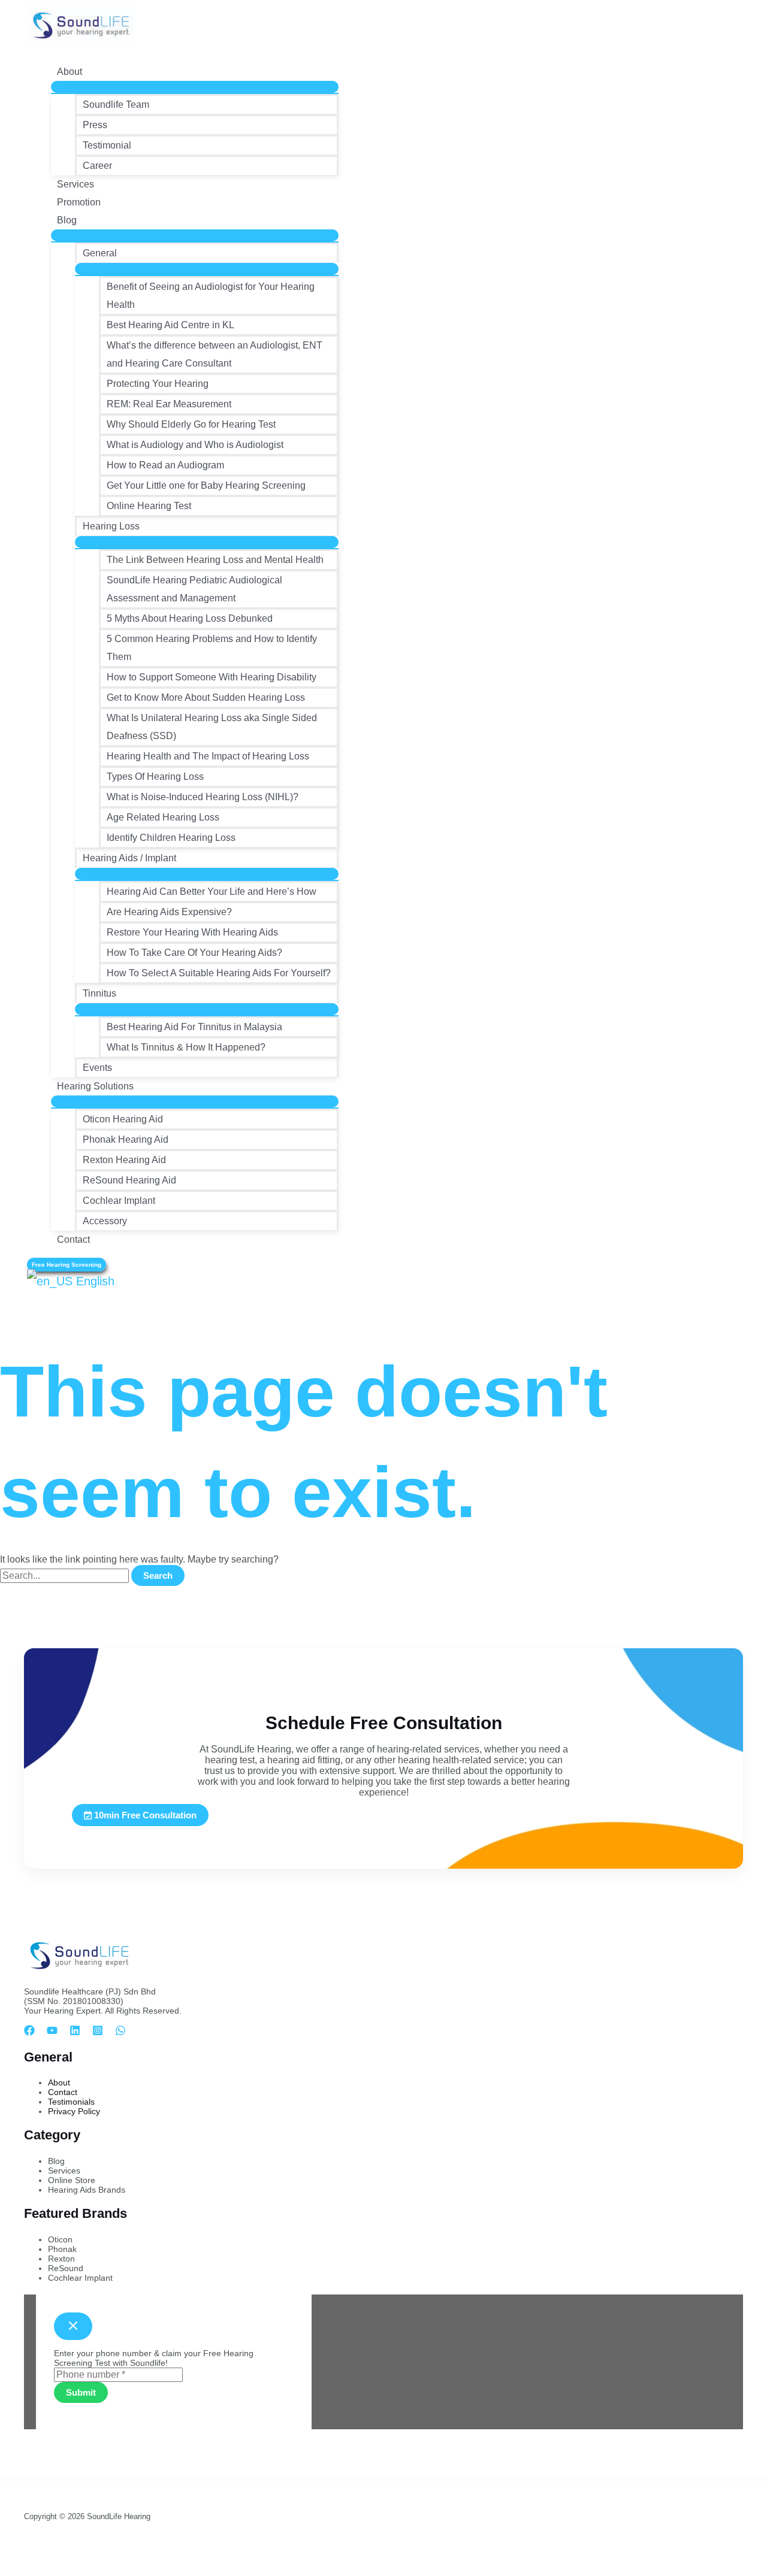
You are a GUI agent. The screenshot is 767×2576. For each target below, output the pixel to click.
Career (97, 166)
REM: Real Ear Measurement (169, 404)
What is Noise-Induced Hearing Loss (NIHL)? (203, 797)
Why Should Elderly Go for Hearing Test (191, 424)
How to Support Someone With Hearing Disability (212, 677)
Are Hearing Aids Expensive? (169, 912)
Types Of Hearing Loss (155, 777)
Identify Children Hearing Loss (171, 838)
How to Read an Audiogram (165, 465)
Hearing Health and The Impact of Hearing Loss (208, 756)
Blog (67, 220)
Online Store (72, 2180)
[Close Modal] (73, 2326)
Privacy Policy (74, 2111)
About (70, 72)
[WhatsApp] (120, 2032)
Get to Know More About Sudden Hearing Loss (206, 697)
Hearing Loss (111, 526)
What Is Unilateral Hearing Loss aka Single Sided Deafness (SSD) (212, 727)
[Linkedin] (75, 2032)
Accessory (105, 1221)
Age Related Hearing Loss (163, 817)
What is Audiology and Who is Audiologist (195, 445)
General (100, 253)
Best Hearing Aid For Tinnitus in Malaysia (194, 1027)
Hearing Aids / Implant (129, 858)
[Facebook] (29, 2032)
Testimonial (107, 145)
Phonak (62, 2249)
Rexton (61, 2259)
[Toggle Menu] (195, 87)
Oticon (60, 2239)
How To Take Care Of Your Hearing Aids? (194, 953)
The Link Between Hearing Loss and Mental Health (215, 560)
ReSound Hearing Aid (129, 1180)
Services (76, 184)
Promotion (79, 202)
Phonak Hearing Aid (126, 1139)
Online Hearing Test (149, 506)
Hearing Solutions (95, 1086)
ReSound (66, 2268)
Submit (81, 2392)
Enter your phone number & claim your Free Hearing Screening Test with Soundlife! (154, 2358)
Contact (73, 1239)
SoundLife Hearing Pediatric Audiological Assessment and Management (194, 589)
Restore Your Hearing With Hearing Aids (192, 932)
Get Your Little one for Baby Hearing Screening (206, 485)
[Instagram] (98, 2032)
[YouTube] (52, 2032)
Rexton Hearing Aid (124, 1160)
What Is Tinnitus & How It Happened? (186, 1047)
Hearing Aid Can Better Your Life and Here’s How (212, 892)
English (93, 1281)
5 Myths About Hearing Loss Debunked (190, 618)
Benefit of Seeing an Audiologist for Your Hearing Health (211, 296)
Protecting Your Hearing (158, 384)
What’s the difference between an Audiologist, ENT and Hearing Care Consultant (215, 354)
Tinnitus (99, 993)
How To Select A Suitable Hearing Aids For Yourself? (219, 973)
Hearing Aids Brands (87, 2190)
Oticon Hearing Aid (123, 1119)
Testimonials (71, 2102)
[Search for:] (66, 1575)
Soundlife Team (116, 105)
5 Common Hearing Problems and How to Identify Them (212, 648)
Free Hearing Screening (67, 1265)
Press (95, 125)
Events (97, 1068)
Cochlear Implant (119, 1201)
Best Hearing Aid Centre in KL (170, 325)
